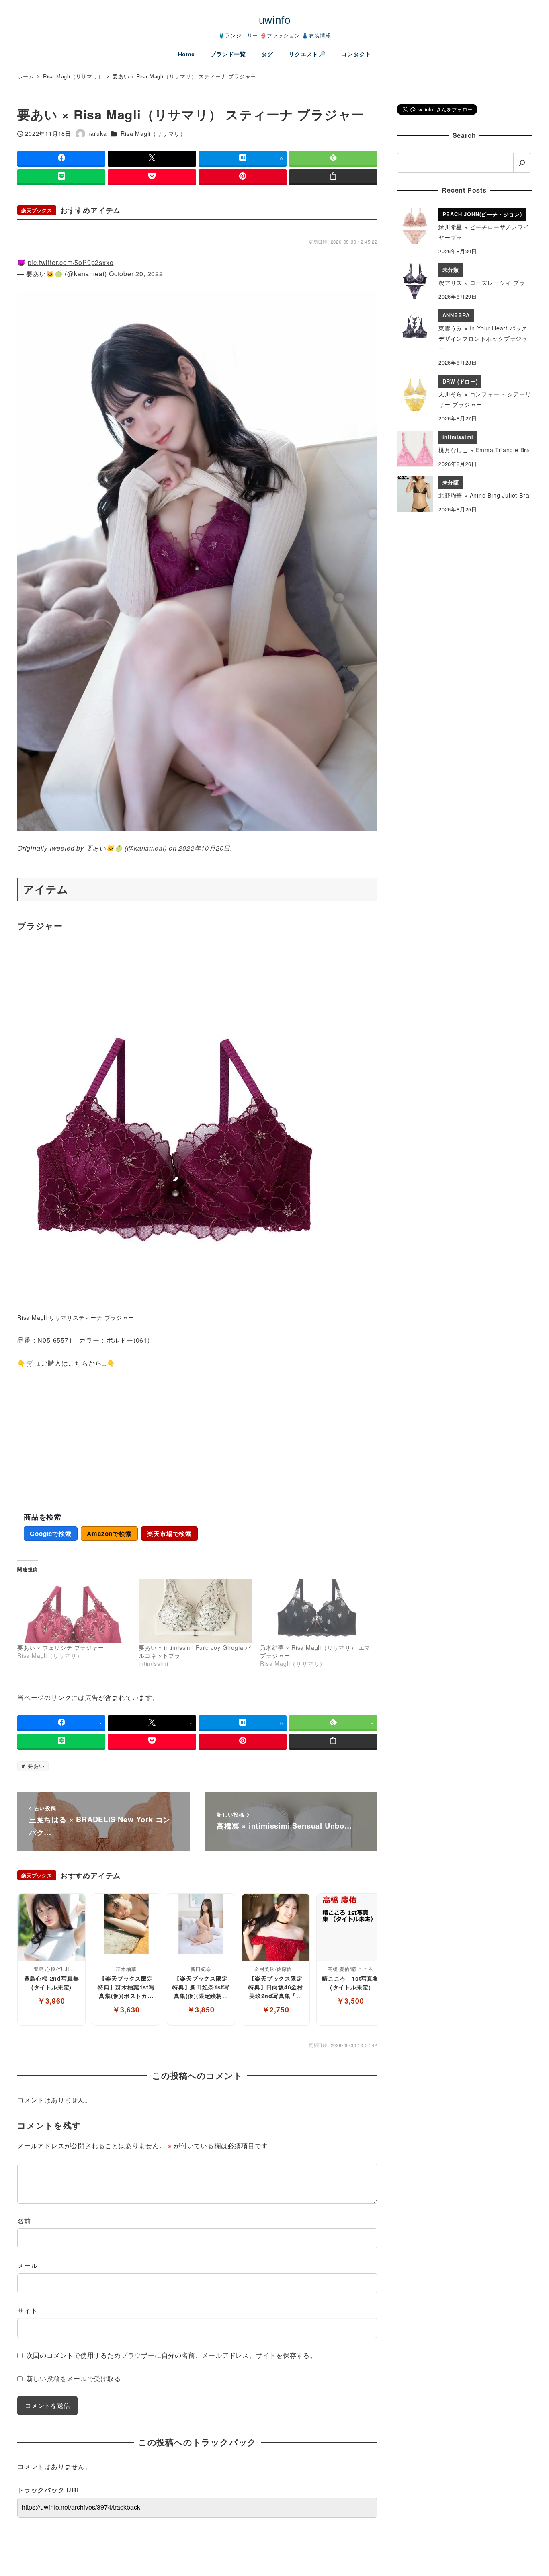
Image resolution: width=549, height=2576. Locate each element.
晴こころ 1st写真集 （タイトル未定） (351, 1983)
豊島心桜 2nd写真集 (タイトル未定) (52, 1983)
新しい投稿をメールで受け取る (74, 2378)
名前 (24, 2221)
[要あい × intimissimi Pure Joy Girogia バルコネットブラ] (195, 1611)
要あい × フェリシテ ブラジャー (61, 1647)
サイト (27, 2310)
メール (27, 2265)
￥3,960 (51, 2001)
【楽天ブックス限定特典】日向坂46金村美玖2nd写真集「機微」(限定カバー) (276, 1987)
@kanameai (146, 848)
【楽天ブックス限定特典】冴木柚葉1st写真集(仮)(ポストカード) (126, 1987)
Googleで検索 (50, 1534)
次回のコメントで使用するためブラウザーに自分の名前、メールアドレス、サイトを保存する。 (172, 2355)
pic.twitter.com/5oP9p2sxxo (71, 262)
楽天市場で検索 (169, 1534)
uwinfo (275, 20)
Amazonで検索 (109, 1534)
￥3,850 (201, 2009)
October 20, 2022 (136, 274)
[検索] (522, 163)
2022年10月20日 (204, 848)
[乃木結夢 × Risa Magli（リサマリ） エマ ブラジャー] (317, 1611)
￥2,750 (276, 2009)
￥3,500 (350, 2001)
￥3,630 (126, 2009)
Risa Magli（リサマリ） (153, 133)
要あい (35, 1766)
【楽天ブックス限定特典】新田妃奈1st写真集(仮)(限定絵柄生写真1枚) (201, 1987)
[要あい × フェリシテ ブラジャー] (74, 1611)
